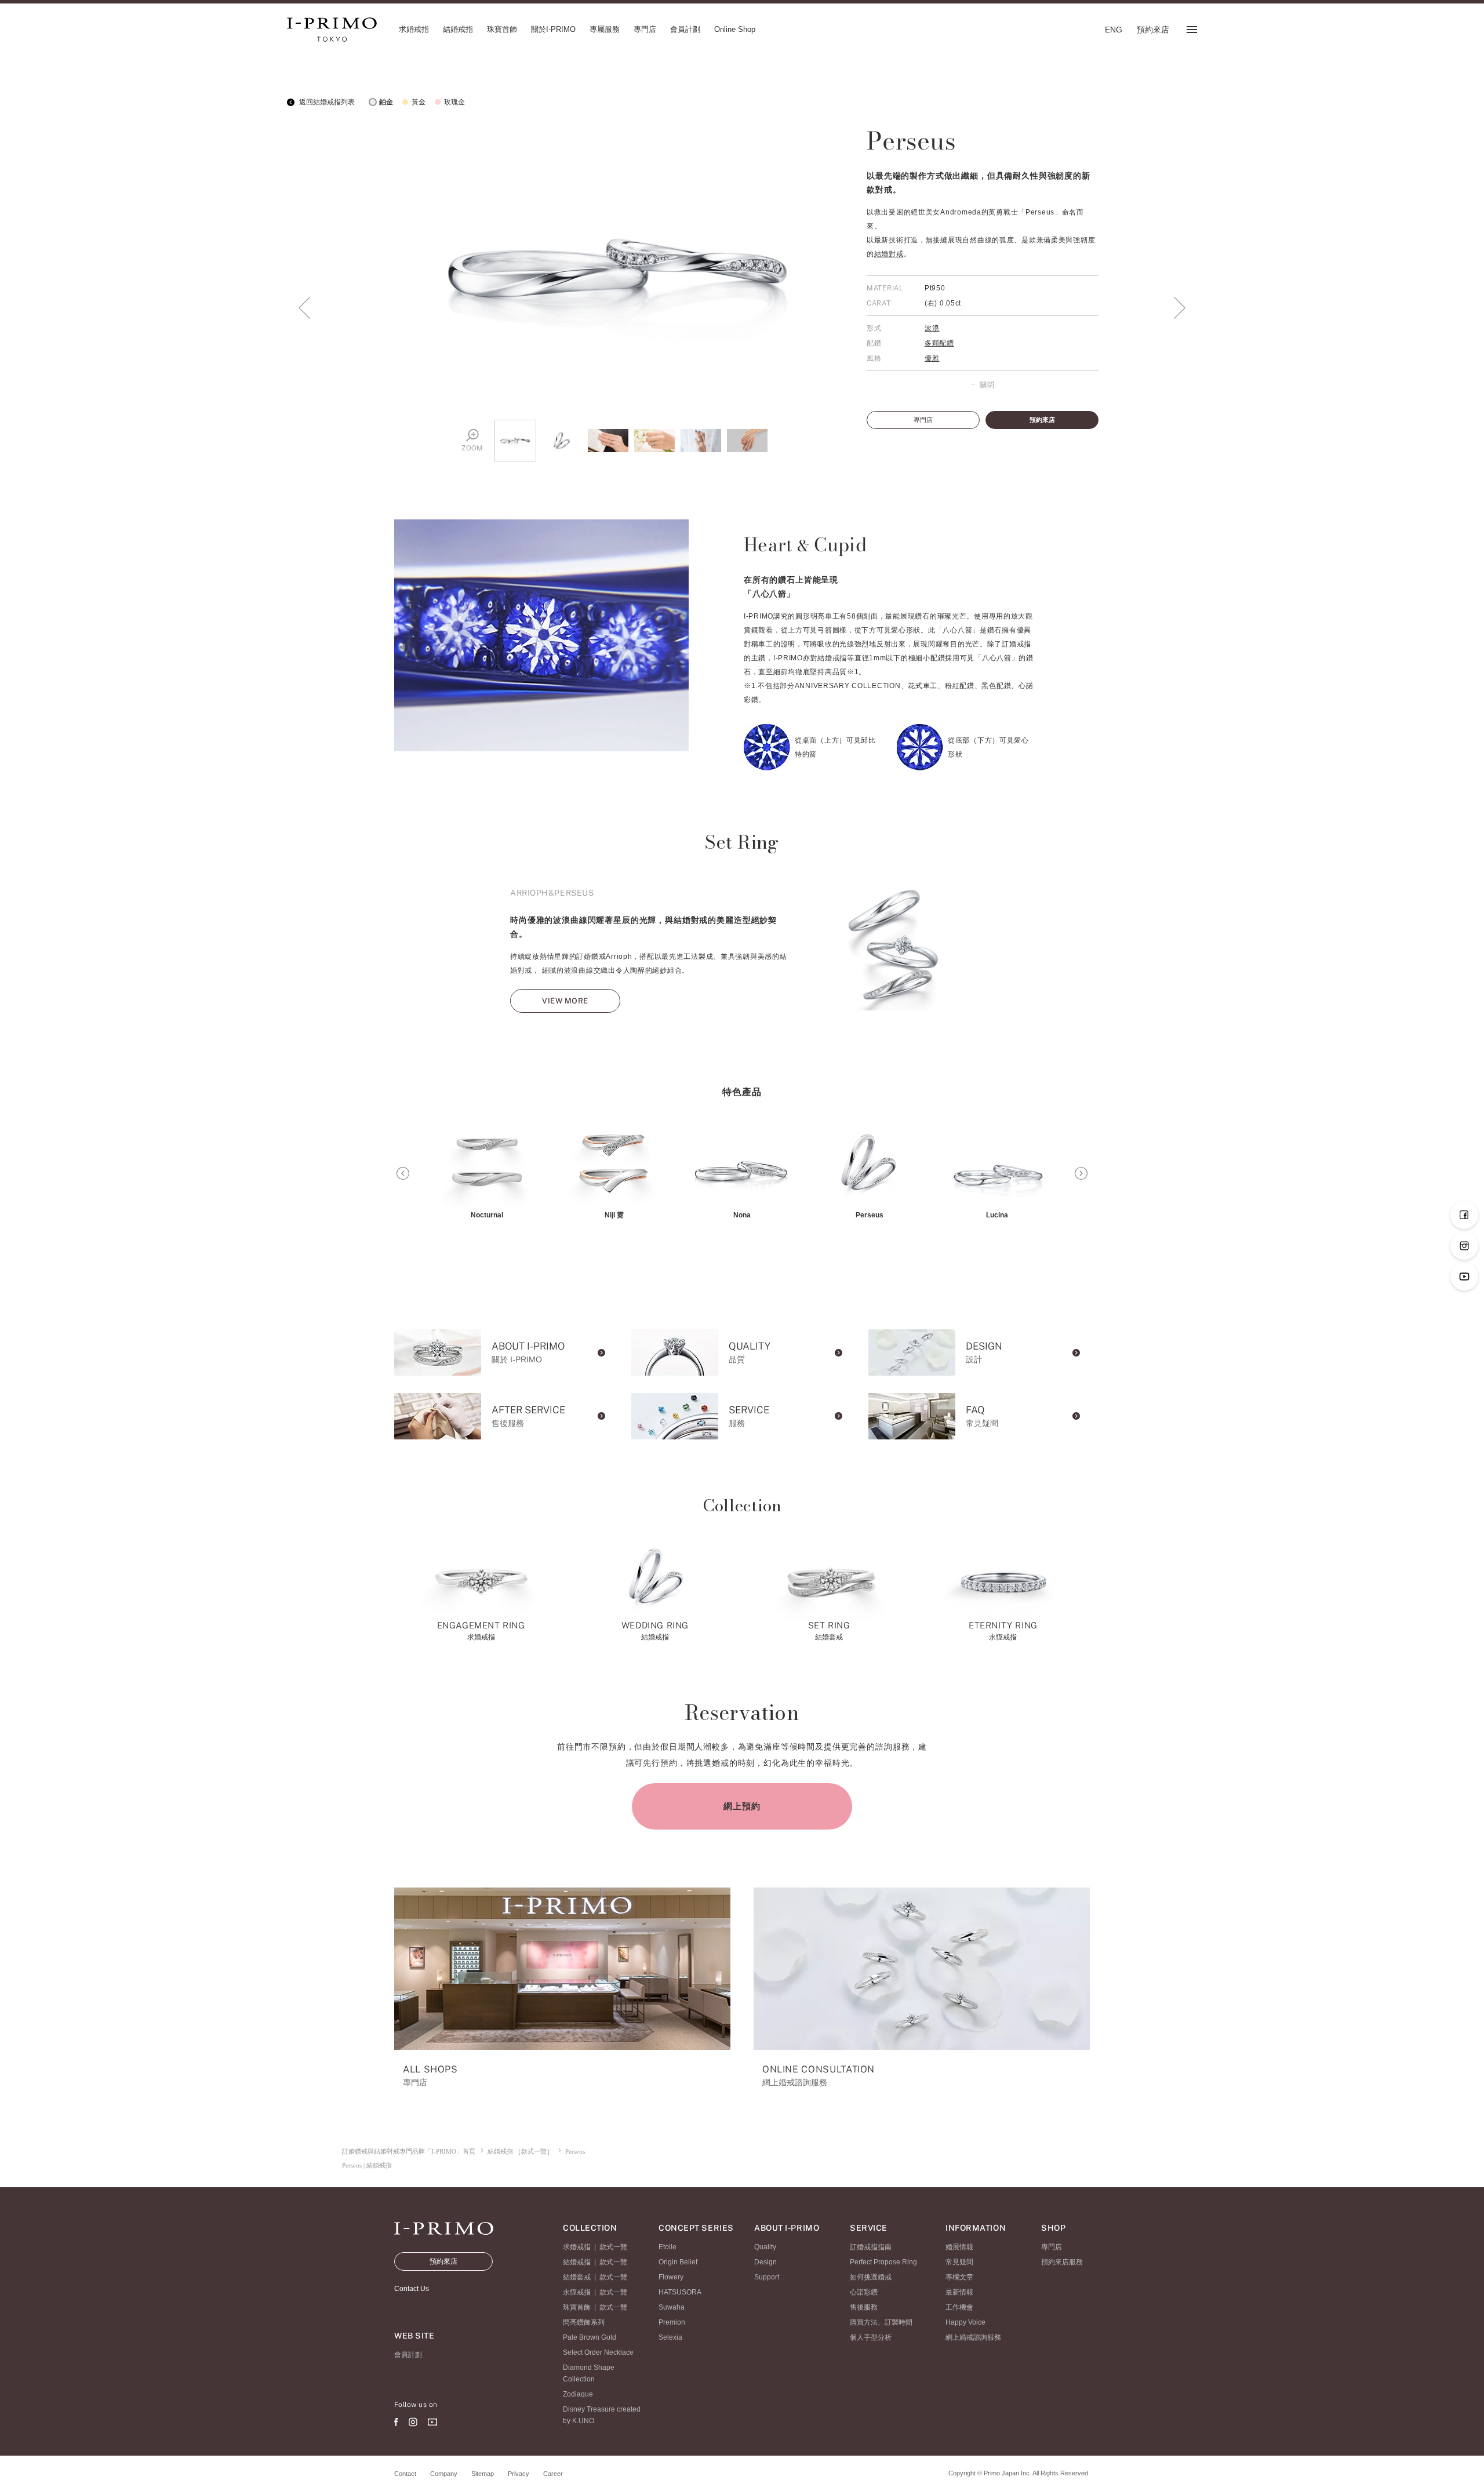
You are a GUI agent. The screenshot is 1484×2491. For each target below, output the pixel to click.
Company (444, 2474)
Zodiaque (578, 2394)
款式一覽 (613, 2247)
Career (553, 2474)
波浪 (932, 328)
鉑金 (386, 102)
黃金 (419, 102)
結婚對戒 (889, 254)
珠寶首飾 (577, 2307)
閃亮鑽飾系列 (584, 2322)
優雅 (932, 358)
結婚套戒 (577, 2277)
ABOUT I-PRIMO (787, 2228)
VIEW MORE (565, 1001)
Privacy (519, 2474)
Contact (405, 2474)
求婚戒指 (577, 2247)
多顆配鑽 (939, 343)
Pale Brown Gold (590, 2337)
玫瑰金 (454, 102)
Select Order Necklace (598, 2352)
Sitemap (483, 2474)
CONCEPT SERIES (696, 2228)
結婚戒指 (577, 2262)
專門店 (923, 420)
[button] (403, 1173)
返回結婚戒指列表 (326, 102)
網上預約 (742, 1806)
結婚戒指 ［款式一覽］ (520, 2151)
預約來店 (1042, 420)
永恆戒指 (577, 2292)
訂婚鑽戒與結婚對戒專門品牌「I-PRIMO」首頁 (409, 2151)
